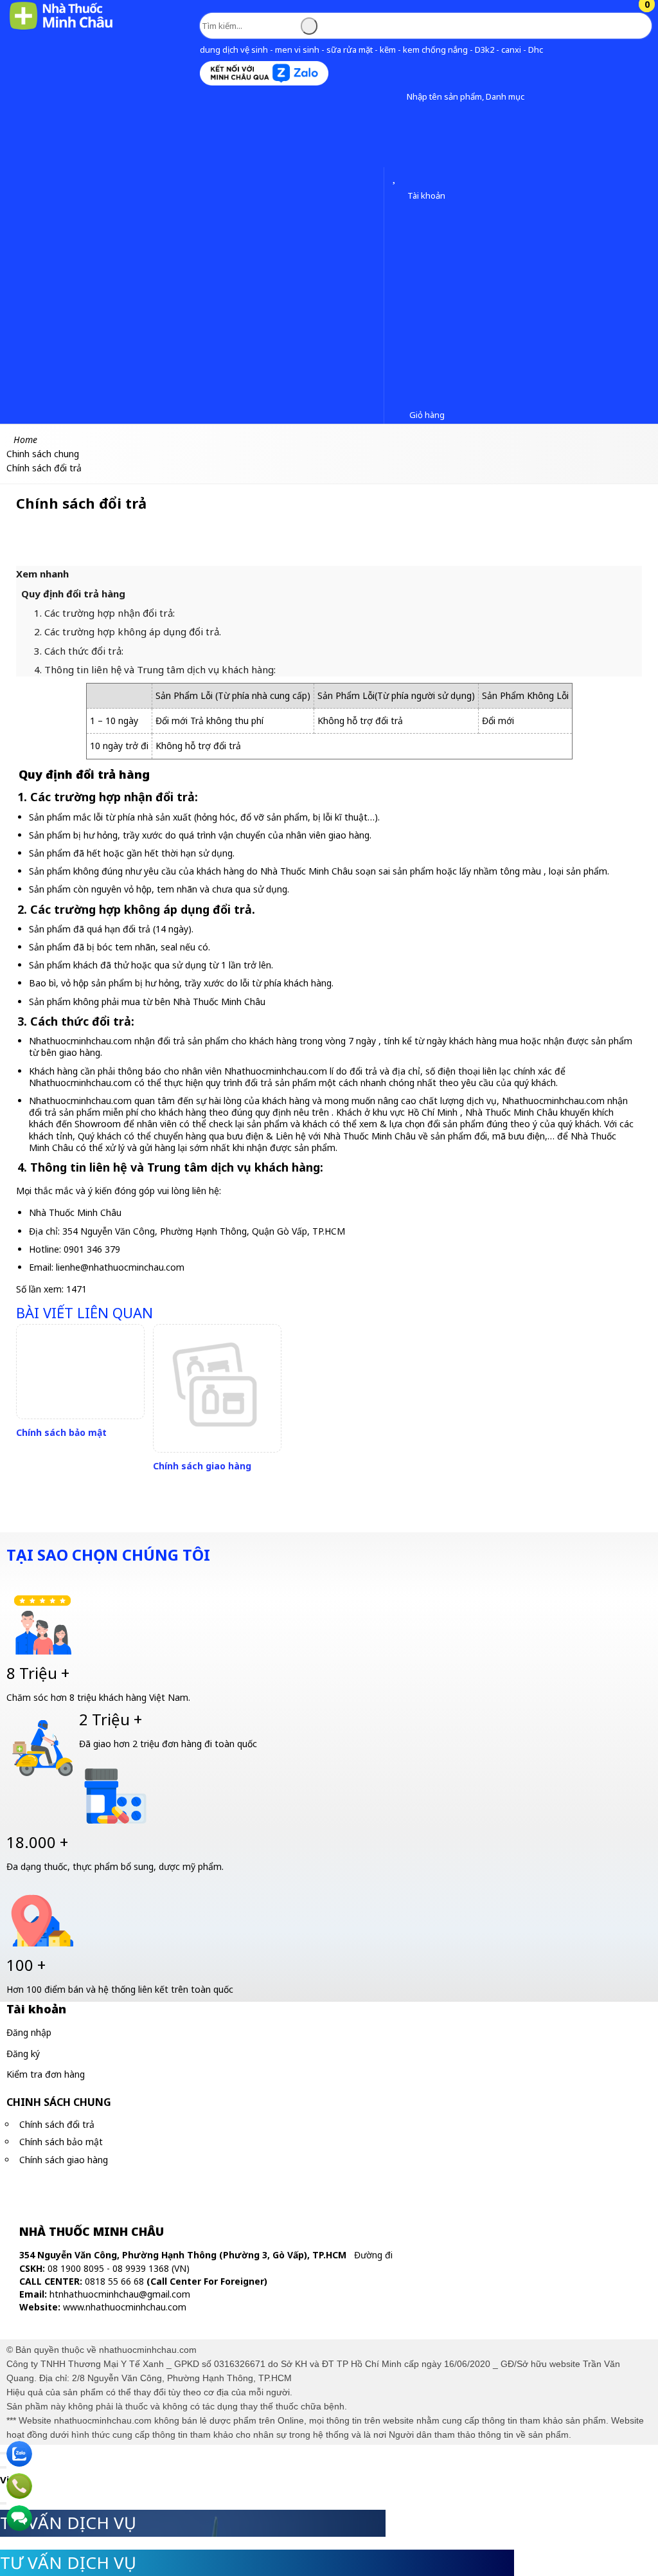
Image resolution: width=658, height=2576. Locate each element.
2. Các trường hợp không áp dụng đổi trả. (128, 631)
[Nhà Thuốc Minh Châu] (61, 29)
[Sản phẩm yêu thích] (397, 178)
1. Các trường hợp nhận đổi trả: (104, 613)
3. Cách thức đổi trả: (79, 651)
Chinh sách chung (59, 2102)
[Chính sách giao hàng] (217, 1388)
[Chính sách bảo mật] (80, 1372)
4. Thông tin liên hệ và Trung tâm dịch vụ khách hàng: (155, 669)
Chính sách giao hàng (202, 1466)
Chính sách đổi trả (57, 2124)
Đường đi (373, 2255)
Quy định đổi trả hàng (73, 594)
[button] (397, 97)
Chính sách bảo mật (61, 1432)
